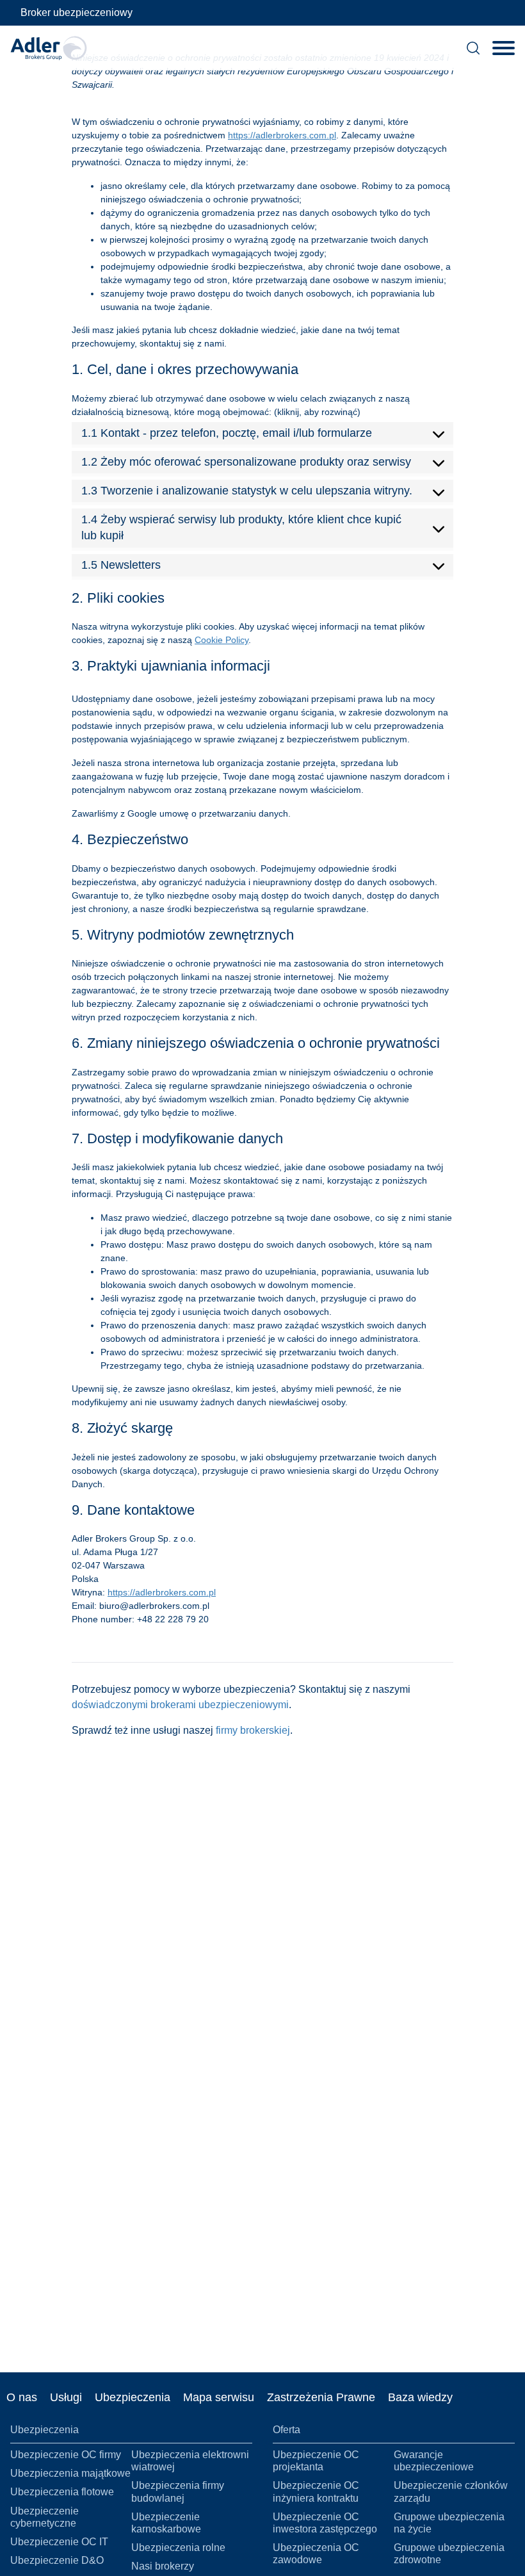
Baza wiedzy (420, 2397)
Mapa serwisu (219, 2397)
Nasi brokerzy (163, 2566)
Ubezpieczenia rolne (178, 2547)
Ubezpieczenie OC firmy (66, 2455)
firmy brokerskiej (253, 1730)
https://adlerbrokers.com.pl (282, 135)
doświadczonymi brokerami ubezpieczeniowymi (180, 1705)
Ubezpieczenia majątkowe (70, 2473)
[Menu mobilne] (504, 48)
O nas (22, 2397)
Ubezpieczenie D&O (57, 2560)
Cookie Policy (222, 640)
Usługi (66, 2397)
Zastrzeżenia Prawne (321, 2397)
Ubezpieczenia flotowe (62, 2492)
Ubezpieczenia (133, 2397)
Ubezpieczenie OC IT (59, 2542)
